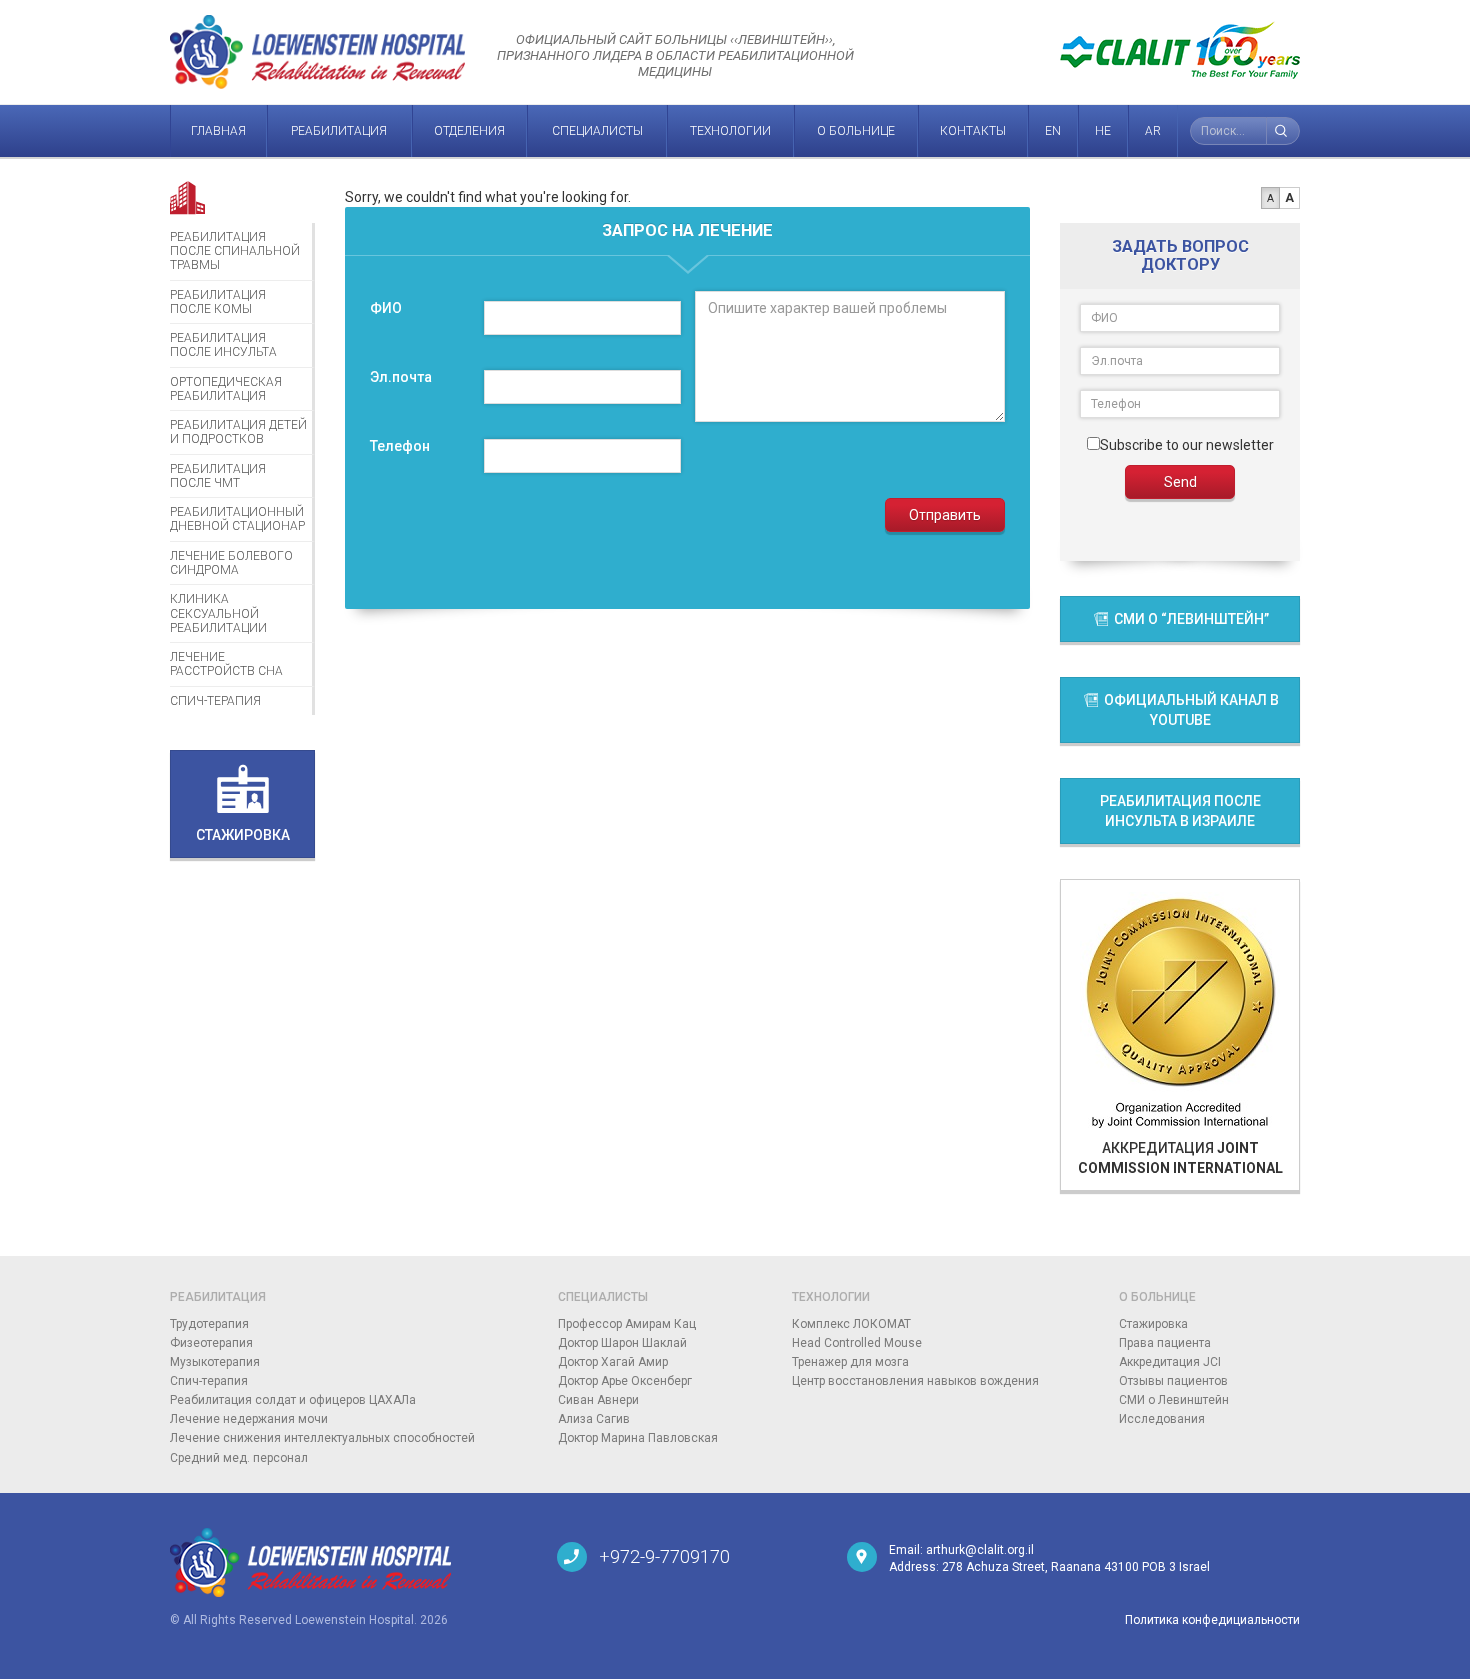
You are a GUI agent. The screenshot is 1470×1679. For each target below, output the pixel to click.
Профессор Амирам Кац (627, 1324)
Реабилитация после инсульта (223, 345)
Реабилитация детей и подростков (238, 432)
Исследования (1162, 1419)
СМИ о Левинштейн (1174, 1400)
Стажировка (1153, 1324)
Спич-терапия (215, 701)
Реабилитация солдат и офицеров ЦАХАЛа (293, 1400)
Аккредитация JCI (1170, 1362)
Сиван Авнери (598, 1400)
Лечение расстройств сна (226, 664)
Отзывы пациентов (1173, 1381)
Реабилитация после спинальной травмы (235, 251)
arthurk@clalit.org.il (980, 1550)
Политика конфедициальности (1212, 1620)
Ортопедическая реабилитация (226, 389)
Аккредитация (1180, 1158)
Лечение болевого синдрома (231, 563)
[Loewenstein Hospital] (348, 1562)
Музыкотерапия (215, 1362)
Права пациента (1165, 1343)
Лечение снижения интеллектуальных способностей (322, 1438)
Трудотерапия (209, 1324)
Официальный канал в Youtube (1190, 710)
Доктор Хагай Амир (613, 1362)
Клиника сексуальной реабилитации (218, 613)
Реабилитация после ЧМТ (218, 476)
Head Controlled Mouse (857, 1343)
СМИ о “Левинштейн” (1190, 619)
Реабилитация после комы (218, 302)
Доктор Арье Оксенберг (625, 1381)
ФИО (386, 308)
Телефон (400, 446)
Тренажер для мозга (850, 1362)
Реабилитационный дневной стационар (237, 519)
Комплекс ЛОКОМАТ (851, 1324)
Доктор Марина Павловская (638, 1438)
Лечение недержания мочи (249, 1419)
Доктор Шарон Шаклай (622, 1343)
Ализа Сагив (594, 1419)
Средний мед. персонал (239, 1458)
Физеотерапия (211, 1343)
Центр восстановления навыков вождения (915, 1381)
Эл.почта (401, 377)
